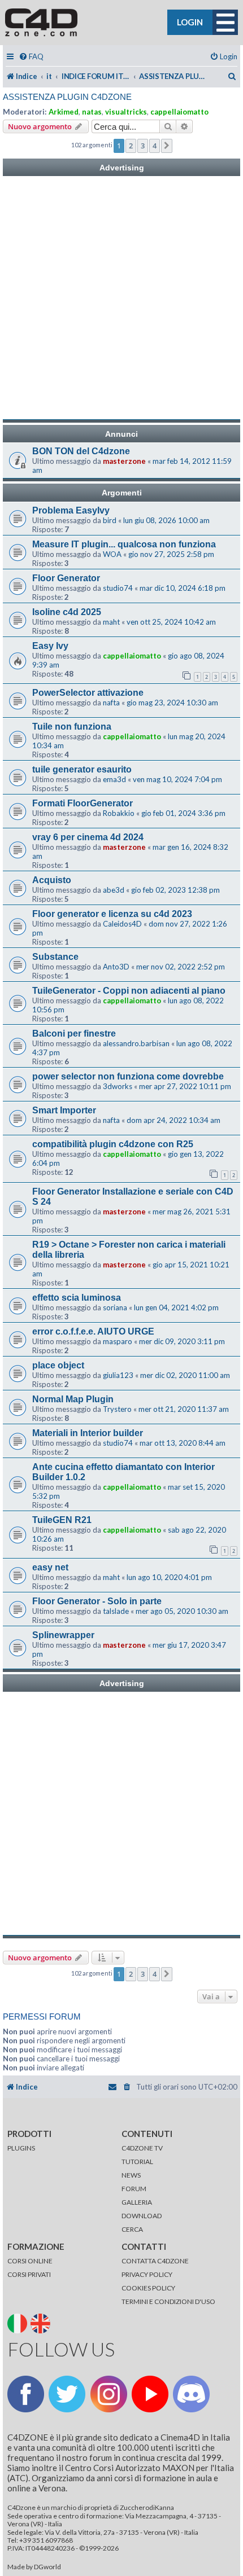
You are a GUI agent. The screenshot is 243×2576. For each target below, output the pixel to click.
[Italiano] (18, 2322)
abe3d (114, 890)
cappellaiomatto (179, 112)
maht (111, 622)
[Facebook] (26, 2394)
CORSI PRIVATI (29, 2274)
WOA (112, 554)
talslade (116, 1611)
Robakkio (119, 813)
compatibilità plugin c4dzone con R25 (113, 1144)
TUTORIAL (137, 2162)
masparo (118, 1341)
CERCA (132, 2229)
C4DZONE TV (142, 2148)
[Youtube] (150, 2394)
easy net (50, 1567)
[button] (167, 146)
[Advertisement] (121, 298)
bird (110, 520)
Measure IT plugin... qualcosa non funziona (124, 544)
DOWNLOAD (142, 2216)
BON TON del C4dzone (81, 451)
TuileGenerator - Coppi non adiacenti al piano (129, 991)
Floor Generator (66, 578)
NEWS (131, 2175)
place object (58, 1365)
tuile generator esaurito (82, 769)
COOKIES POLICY (148, 2288)
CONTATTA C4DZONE (155, 2261)
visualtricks (126, 112)
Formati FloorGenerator (83, 803)
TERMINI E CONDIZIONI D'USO (168, 2301)
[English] (42, 2322)
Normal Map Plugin (73, 1399)
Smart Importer (64, 1110)
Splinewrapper (63, 1635)
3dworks (118, 1086)
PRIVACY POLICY (147, 2274)
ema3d (114, 779)
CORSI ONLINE (30, 2261)
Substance (55, 957)
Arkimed (64, 112)
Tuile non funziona (72, 727)
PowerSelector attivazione (88, 693)
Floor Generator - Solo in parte (97, 1601)
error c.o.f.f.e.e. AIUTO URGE (93, 1331)
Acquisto (52, 880)
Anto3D (116, 967)
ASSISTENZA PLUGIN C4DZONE (67, 97)
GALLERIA (137, 2202)
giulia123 (118, 1375)
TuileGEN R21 (62, 1520)
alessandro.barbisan (136, 1043)
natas (92, 112)
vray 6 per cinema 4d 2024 (88, 837)
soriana (115, 1307)
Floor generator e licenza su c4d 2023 (112, 914)
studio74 (118, 588)
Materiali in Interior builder (88, 1433)
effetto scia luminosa (77, 1298)
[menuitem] (31, 57)
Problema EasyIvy (71, 510)
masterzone (124, 461)
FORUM (134, 2189)
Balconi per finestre (74, 1034)
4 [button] (155, 146)
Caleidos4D (122, 924)
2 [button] (131, 146)
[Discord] (191, 2394)
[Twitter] (67, 2394)
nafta (111, 703)
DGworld (47, 2567)
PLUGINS (21, 2148)
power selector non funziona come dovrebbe (128, 1076)
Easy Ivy (50, 646)
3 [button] (143, 146)
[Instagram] (109, 2394)
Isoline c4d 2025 (67, 612)
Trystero (117, 1409)
